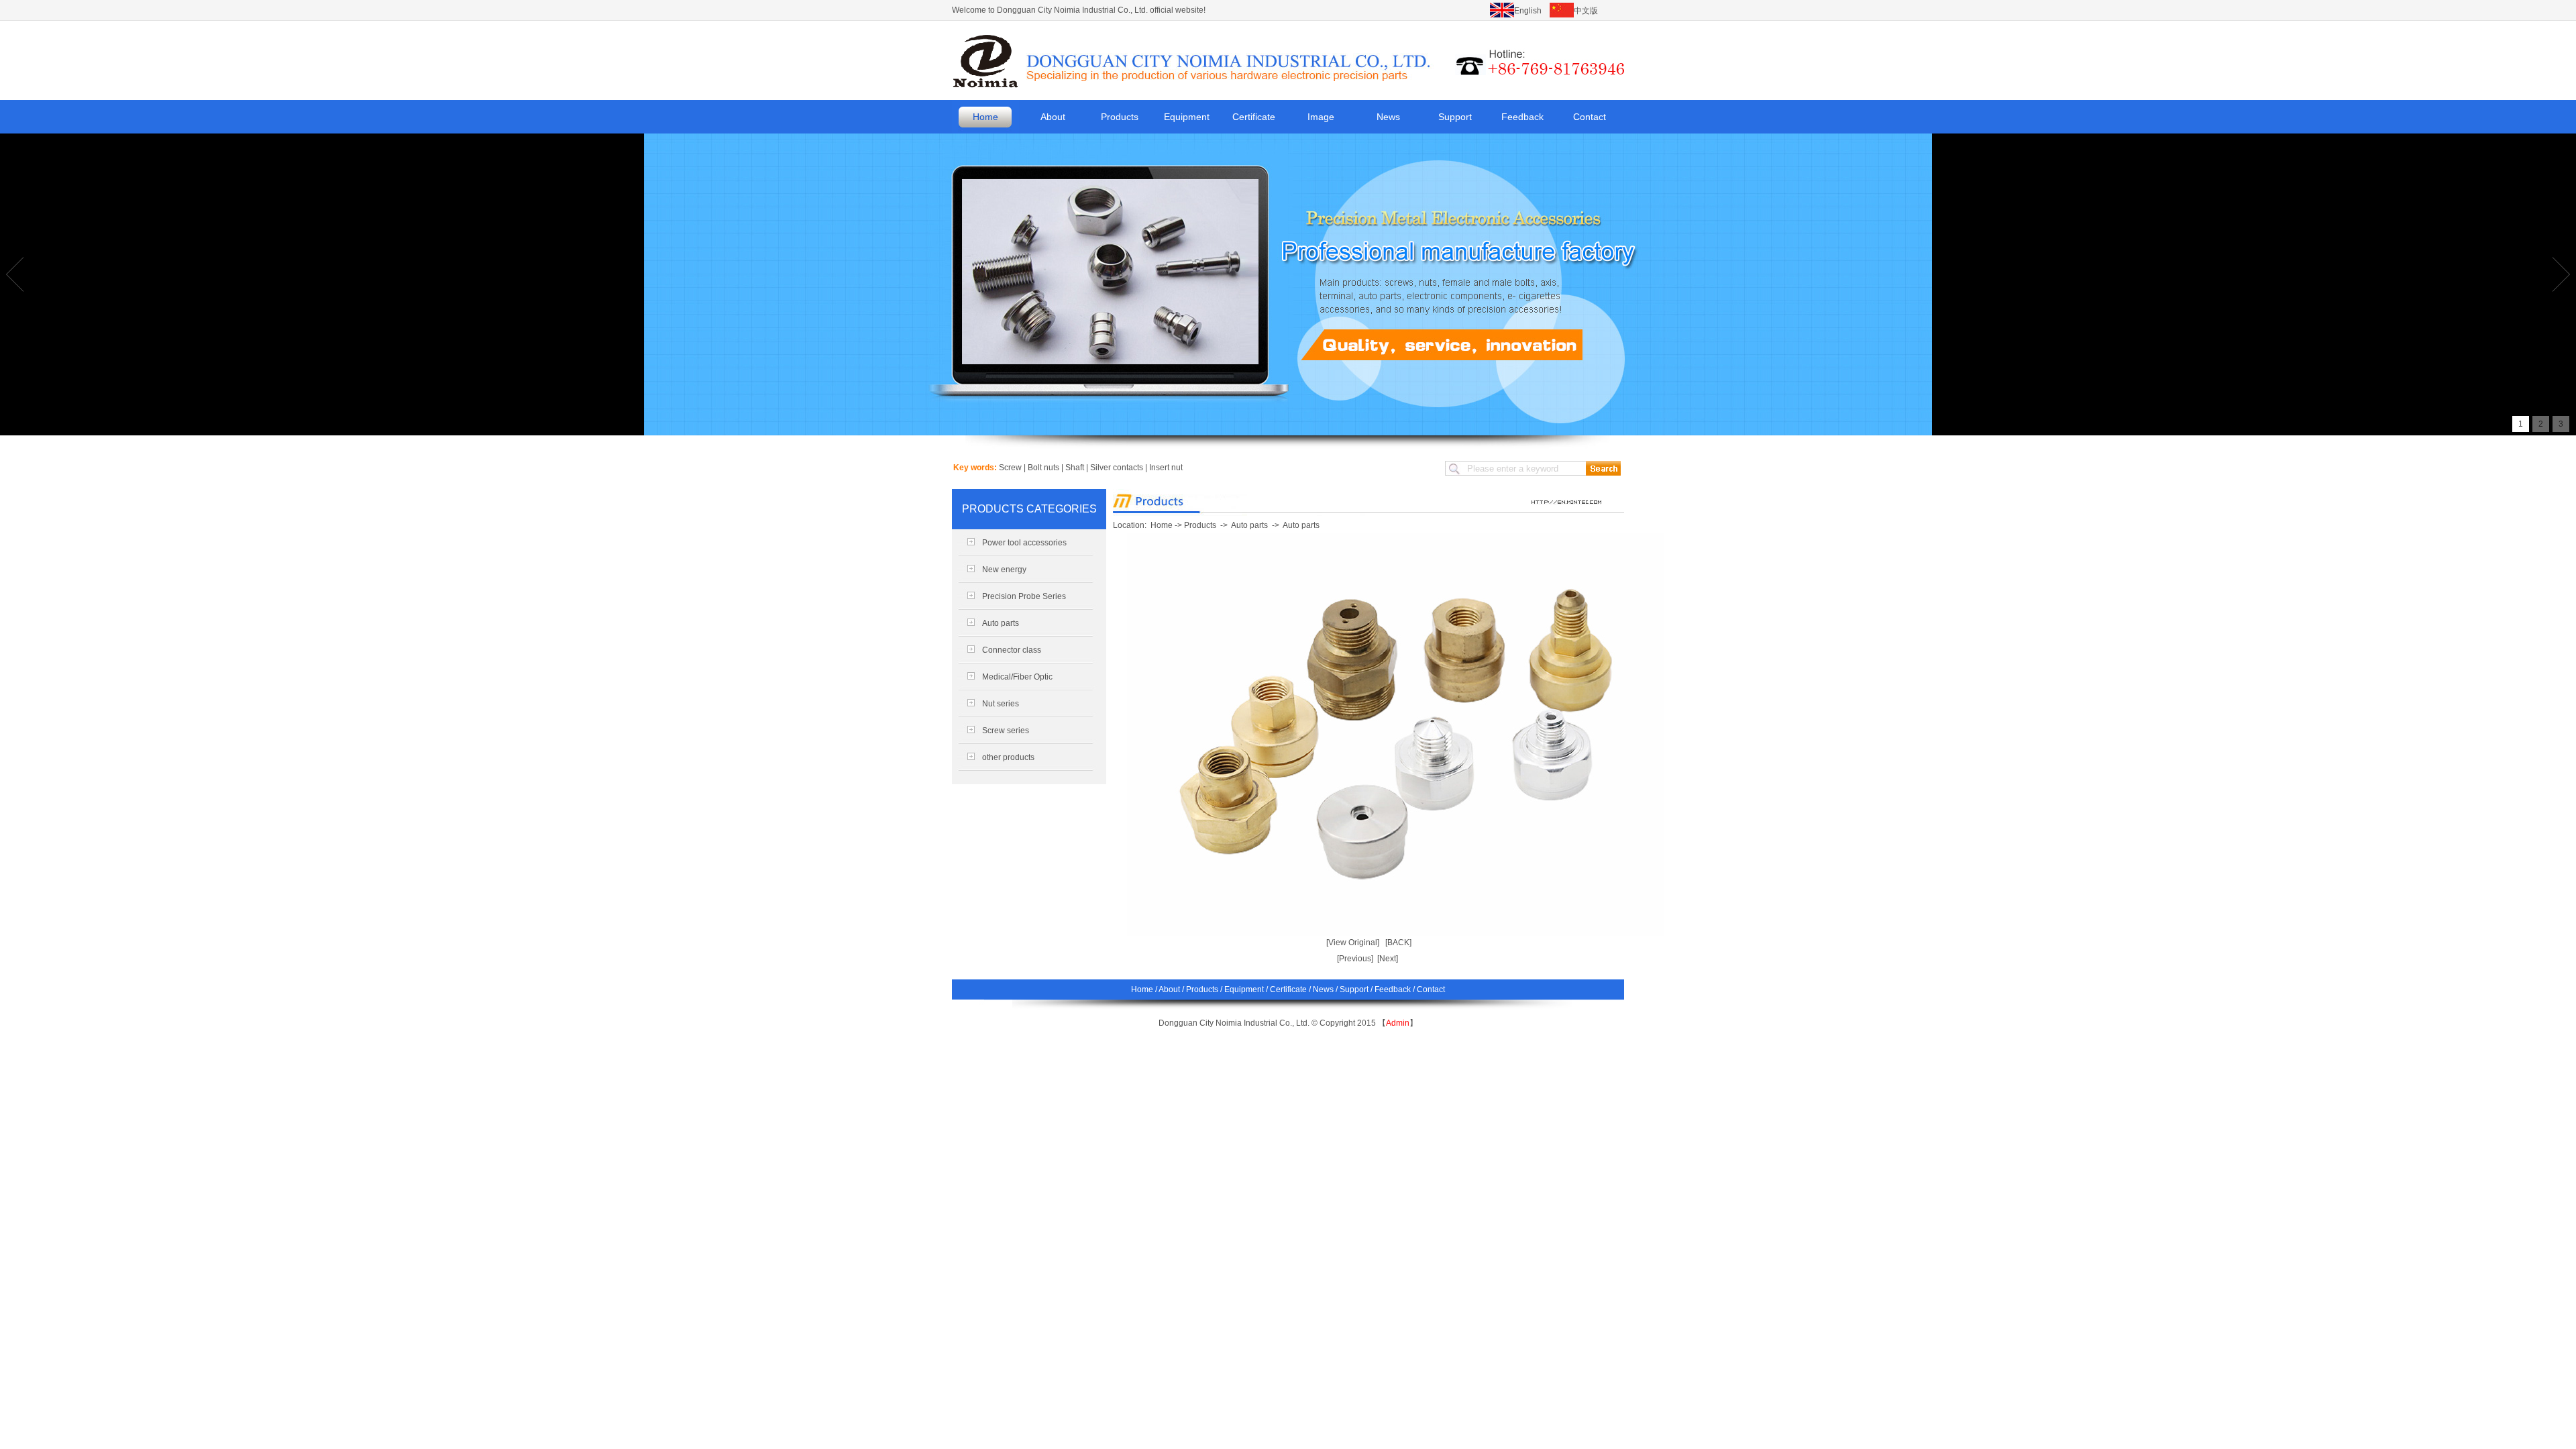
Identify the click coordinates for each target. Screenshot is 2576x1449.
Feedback (1522, 117)
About (1053, 117)
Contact (1590, 117)
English (1528, 11)
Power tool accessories (1024, 543)
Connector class (1012, 650)
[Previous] (1355, 959)
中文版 (1586, 11)
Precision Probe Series (1024, 596)
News (1388, 117)
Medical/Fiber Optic (1017, 677)
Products (1120, 117)
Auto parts (1001, 623)
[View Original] (1353, 943)
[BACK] (1398, 943)
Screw (1010, 468)
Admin (1398, 1023)
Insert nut (1166, 468)
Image (1321, 117)
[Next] (1388, 959)
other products (1008, 757)
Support (1455, 117)
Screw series (1006, 731)
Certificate (1254, 117)
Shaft (1075, 468)
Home (985, 117)
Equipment (1187, 117)
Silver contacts (1117, 468)
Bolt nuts (1043, 468)
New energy (1004, 570)
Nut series (1001, 704)
